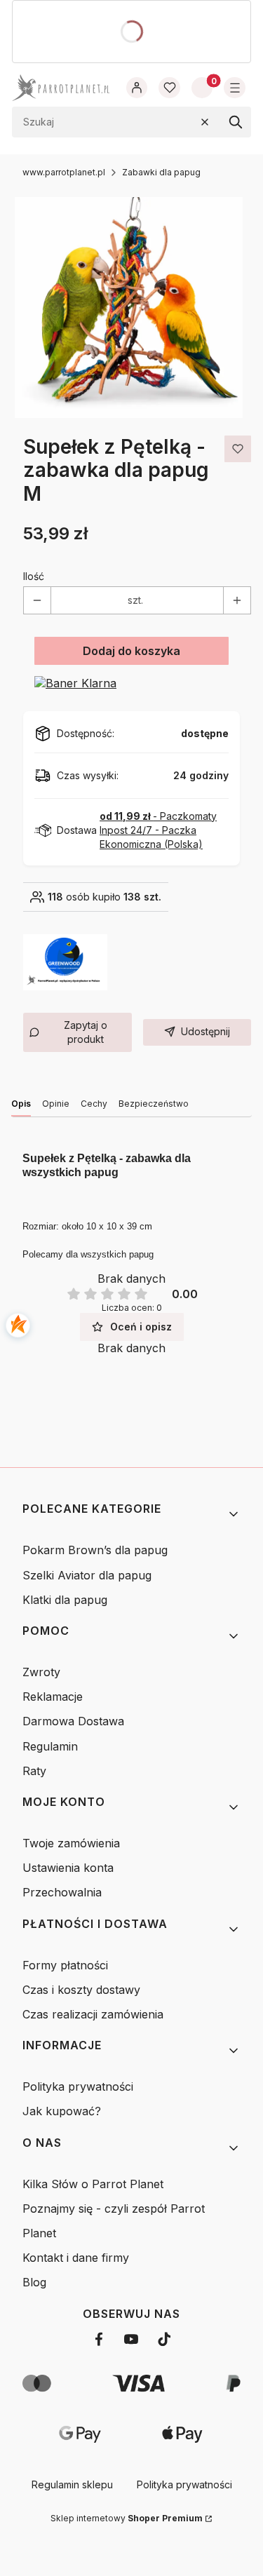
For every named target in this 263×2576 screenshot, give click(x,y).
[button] (236, 122)
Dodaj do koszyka (131, 651)
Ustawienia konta (68, 1868)
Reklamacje (53, 1697)
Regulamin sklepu (72, 2484)
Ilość (34, 576)
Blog (34, 2282)
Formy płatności (65, 1965)
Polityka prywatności (78, 2086)
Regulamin (50, 1746)
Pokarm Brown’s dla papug (95, 1550)
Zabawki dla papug (161, 172)
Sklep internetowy (127, 2518)
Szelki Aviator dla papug (87, 1575)
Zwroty (41, 1672)
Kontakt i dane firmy (76, 2258)
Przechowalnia (62, 1892)
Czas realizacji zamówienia (93, 2014)
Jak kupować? (62, 2111)
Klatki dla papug (65, 1600)
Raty (34, 1771)
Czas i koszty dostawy (81, 1990)
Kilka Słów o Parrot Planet (93, 2184)
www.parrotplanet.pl (64, 172)
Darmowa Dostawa (73, 1721)
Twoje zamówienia (71, 1843)
